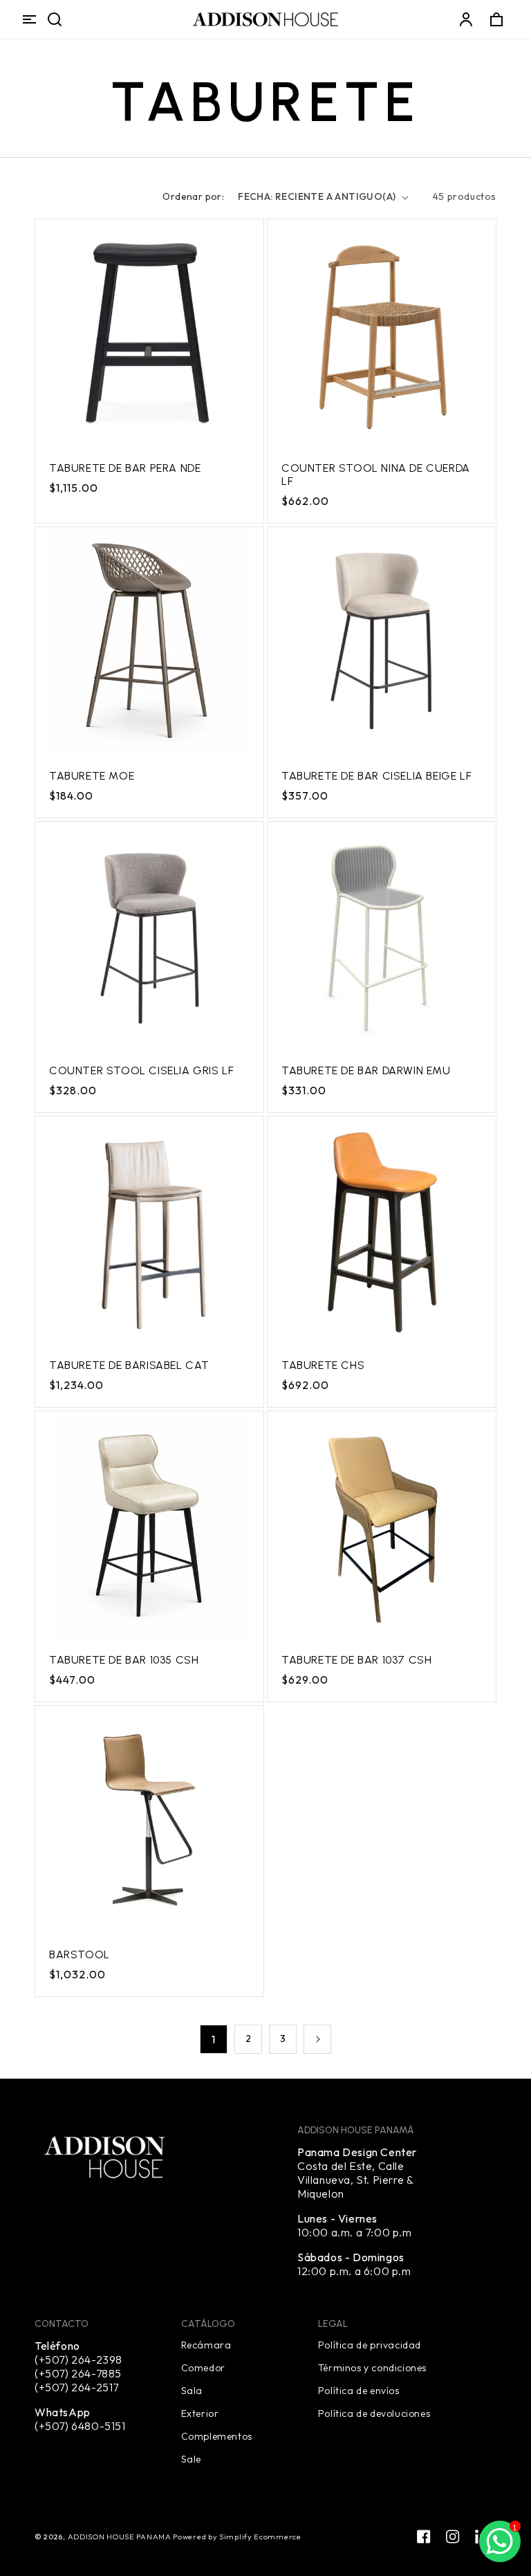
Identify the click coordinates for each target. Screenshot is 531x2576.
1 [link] (214, 2039)
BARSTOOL (80, 1954)
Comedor (203, 2367)
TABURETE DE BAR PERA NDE (125, 468)
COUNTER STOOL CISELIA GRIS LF (141, 1070)
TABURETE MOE (92, 776)
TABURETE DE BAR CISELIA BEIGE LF (376, 776)
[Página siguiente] (317, 2039)
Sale (191, 2458)
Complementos (217, 2436)
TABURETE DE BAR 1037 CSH (356, 1660)
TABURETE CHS (323, 1365)
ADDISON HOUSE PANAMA (121, 2537)
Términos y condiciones (372, 2367)
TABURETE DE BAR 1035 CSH (124, 1660)
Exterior (200, 2413)
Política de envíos (359, 2390)
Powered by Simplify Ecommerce (237, 2537)
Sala (192, 2390)
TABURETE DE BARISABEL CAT (129, 1365)
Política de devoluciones (374, 2413)
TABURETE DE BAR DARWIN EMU (366, 1070)
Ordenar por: (193, 196)
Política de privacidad (370, 2345)
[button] (29, 19)
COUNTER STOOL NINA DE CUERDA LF (376, 475)
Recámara (206, 2345)
